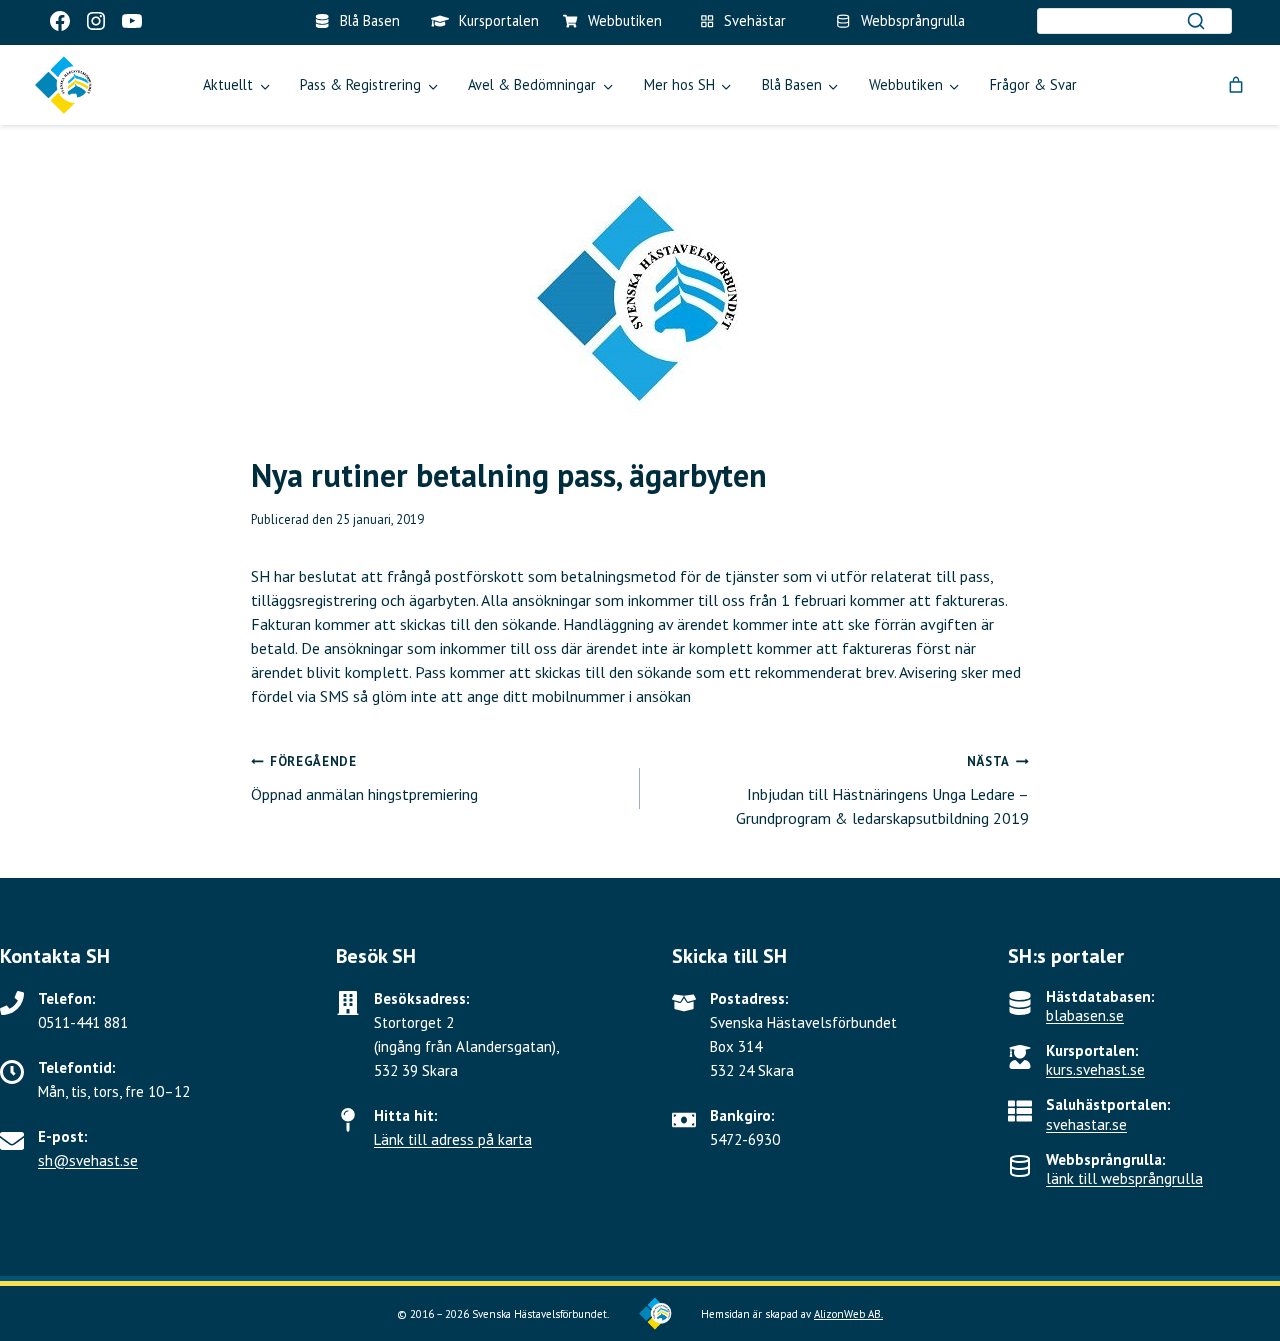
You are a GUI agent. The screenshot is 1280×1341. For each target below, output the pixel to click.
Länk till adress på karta (453, 1139)
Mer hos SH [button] (679, 84)
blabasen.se (1085, 1015)
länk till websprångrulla (1124, 1178)
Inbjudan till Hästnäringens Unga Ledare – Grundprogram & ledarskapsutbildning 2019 (882, 790)
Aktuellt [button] (228, 84)
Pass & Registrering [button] (360, 84)
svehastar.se (1086, 1124)
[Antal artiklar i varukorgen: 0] (1236, 85)
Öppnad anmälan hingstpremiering (364, 778)
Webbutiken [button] (906, 84)
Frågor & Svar (1033, 84)
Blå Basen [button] (792, 84)
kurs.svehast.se (1095, 1069)
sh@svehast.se (88, 1160)
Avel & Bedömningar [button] (532, 84)
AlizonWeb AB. (848, 1314)
